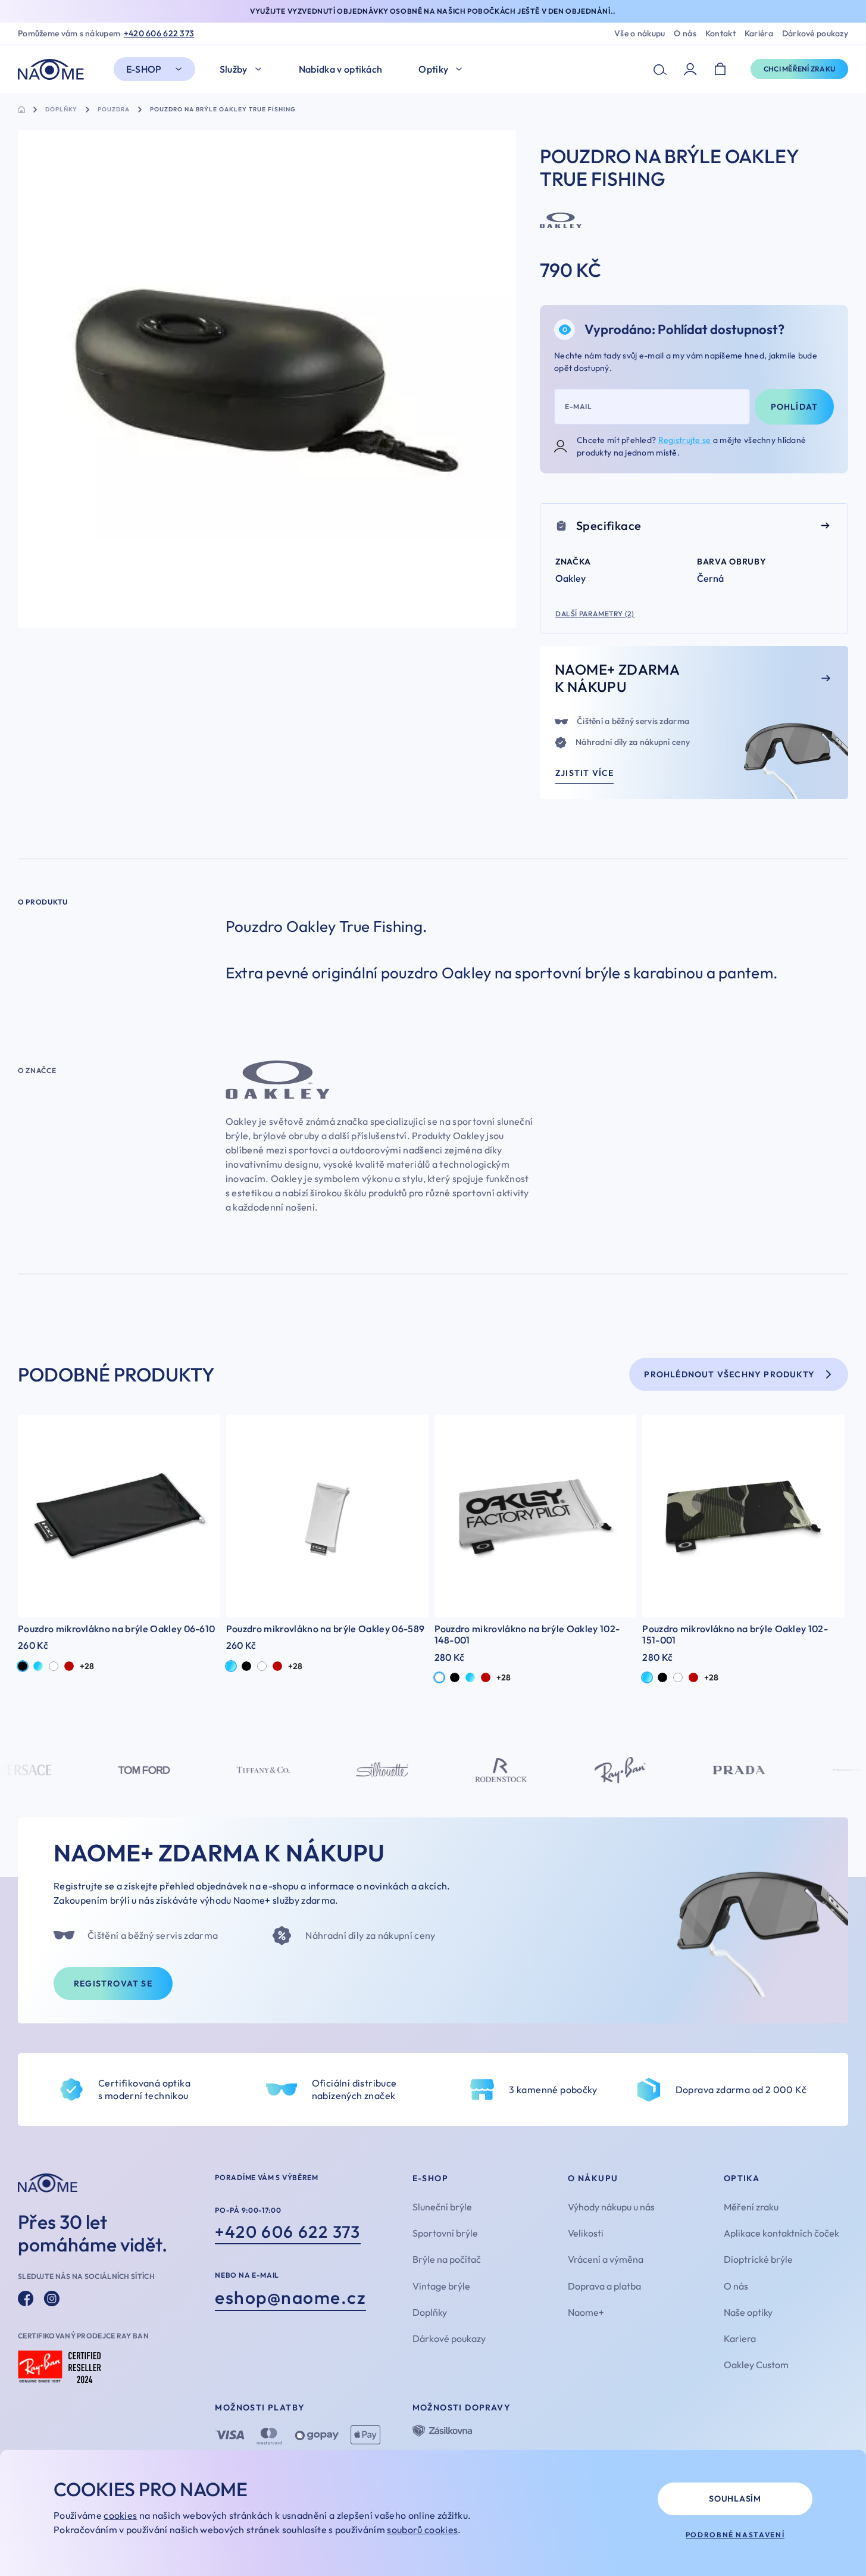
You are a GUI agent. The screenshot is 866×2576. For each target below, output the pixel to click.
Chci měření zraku (799, 69)
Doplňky (61, 110)
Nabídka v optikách (341, 69)
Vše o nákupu (640, 34)
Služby (234, 69)
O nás (685, 34)
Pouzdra (114, 110)
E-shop (144, 69)
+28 (87, 1666)
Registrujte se (685, 440)
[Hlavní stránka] (54, 69)
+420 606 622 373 (159, 34)
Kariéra (759, 34)
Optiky (433, 69)
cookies (120, 2515)
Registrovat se (113, 1984)
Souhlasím (735, 2499)
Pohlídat (795, 407)
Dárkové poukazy (815, 34)
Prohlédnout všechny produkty (729, 1374)
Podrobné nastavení (735, 2535)
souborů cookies (422, 2530)
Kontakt (720, 34)
